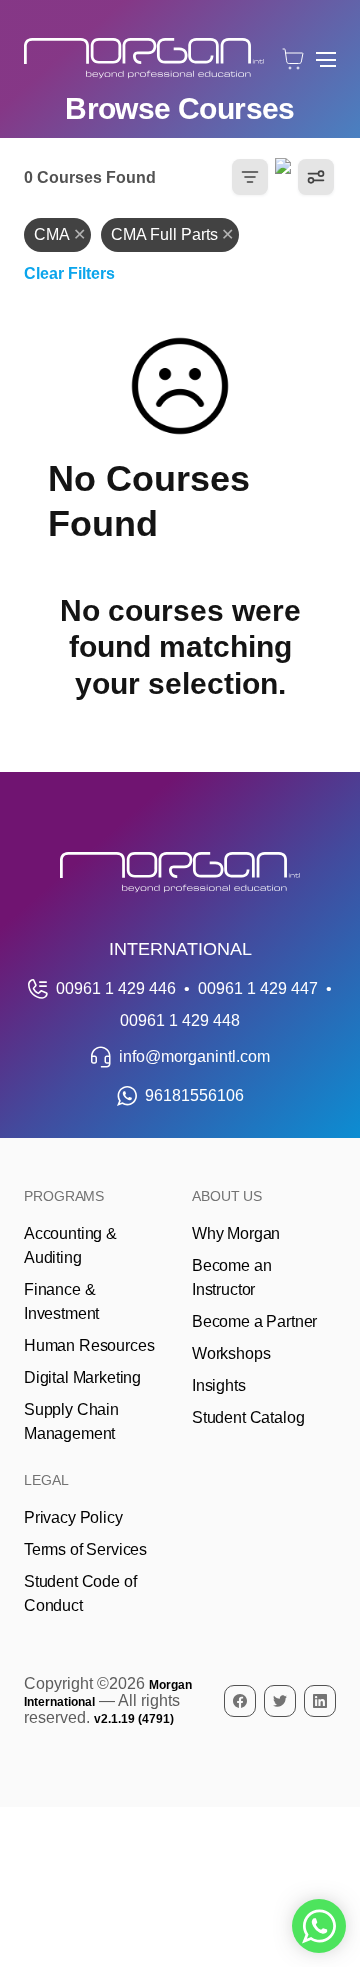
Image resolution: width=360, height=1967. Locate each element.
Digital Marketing (82, 1377)
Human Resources (89, 1345)
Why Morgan (236, 1233)
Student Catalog (248, 1417)
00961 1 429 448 (180, 1020)
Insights (219, 1385)
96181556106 (194, 1095)
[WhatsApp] (319, 1926)
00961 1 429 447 (258, 988)
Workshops (231, 1353)
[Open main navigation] (326, 59)
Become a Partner (254, 1321)
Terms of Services (85, 1549)
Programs (64, 1196)
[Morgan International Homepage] (180, 872)
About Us (227, 1196)
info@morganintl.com (194, 1056)
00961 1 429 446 (116, 988)
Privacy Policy (73, 1517)
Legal (46, 1480)
